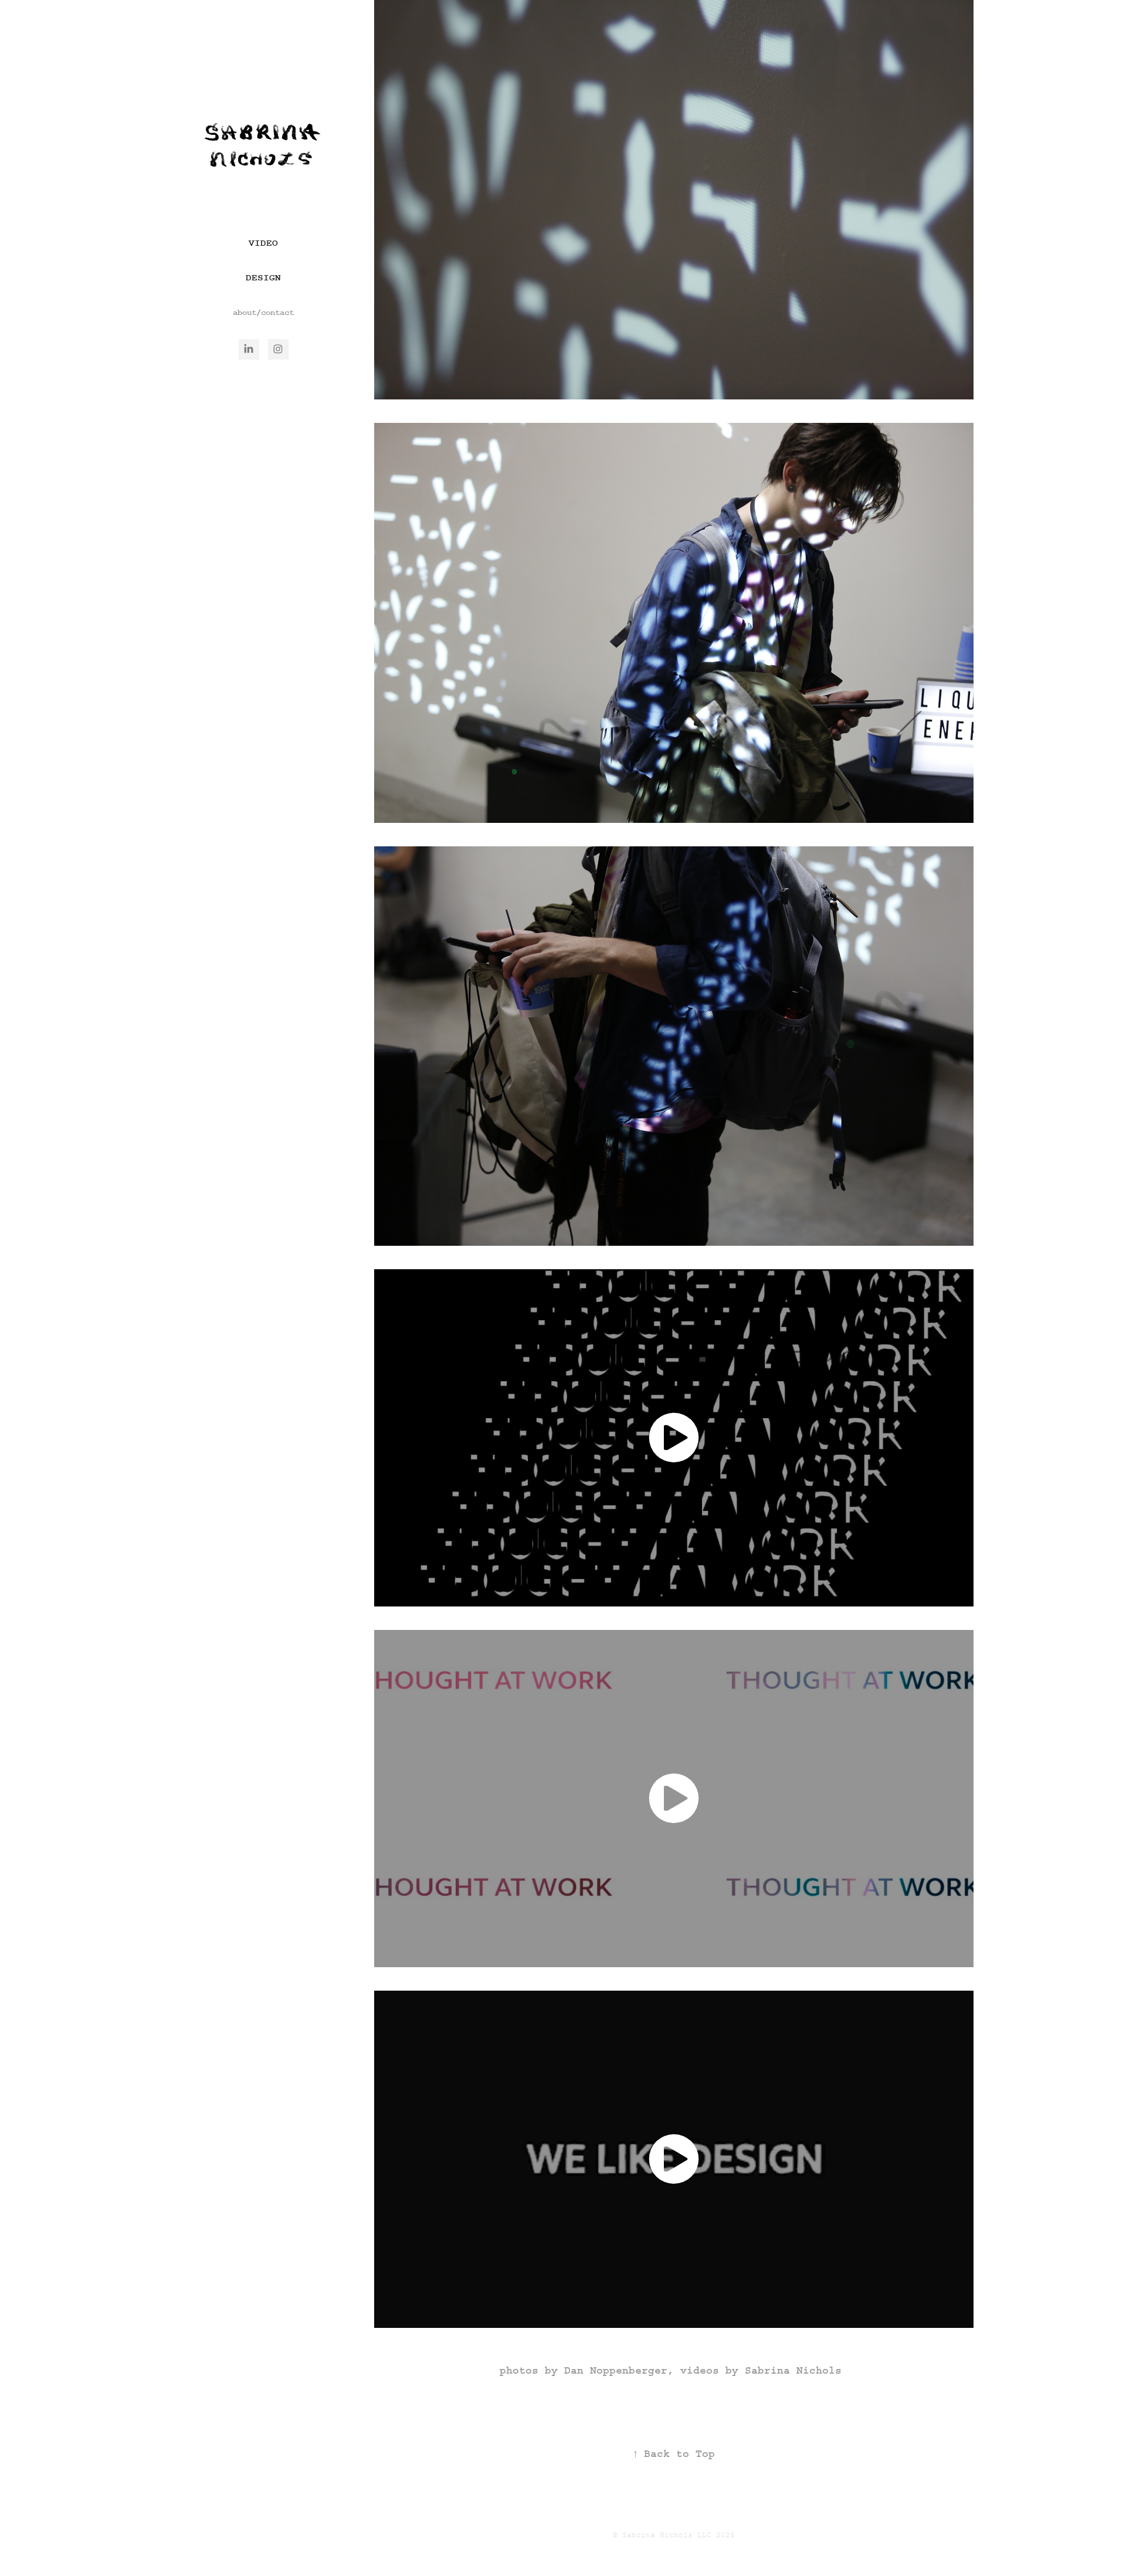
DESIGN (263, 278)
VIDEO (263, 243)
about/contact (263, 313)
